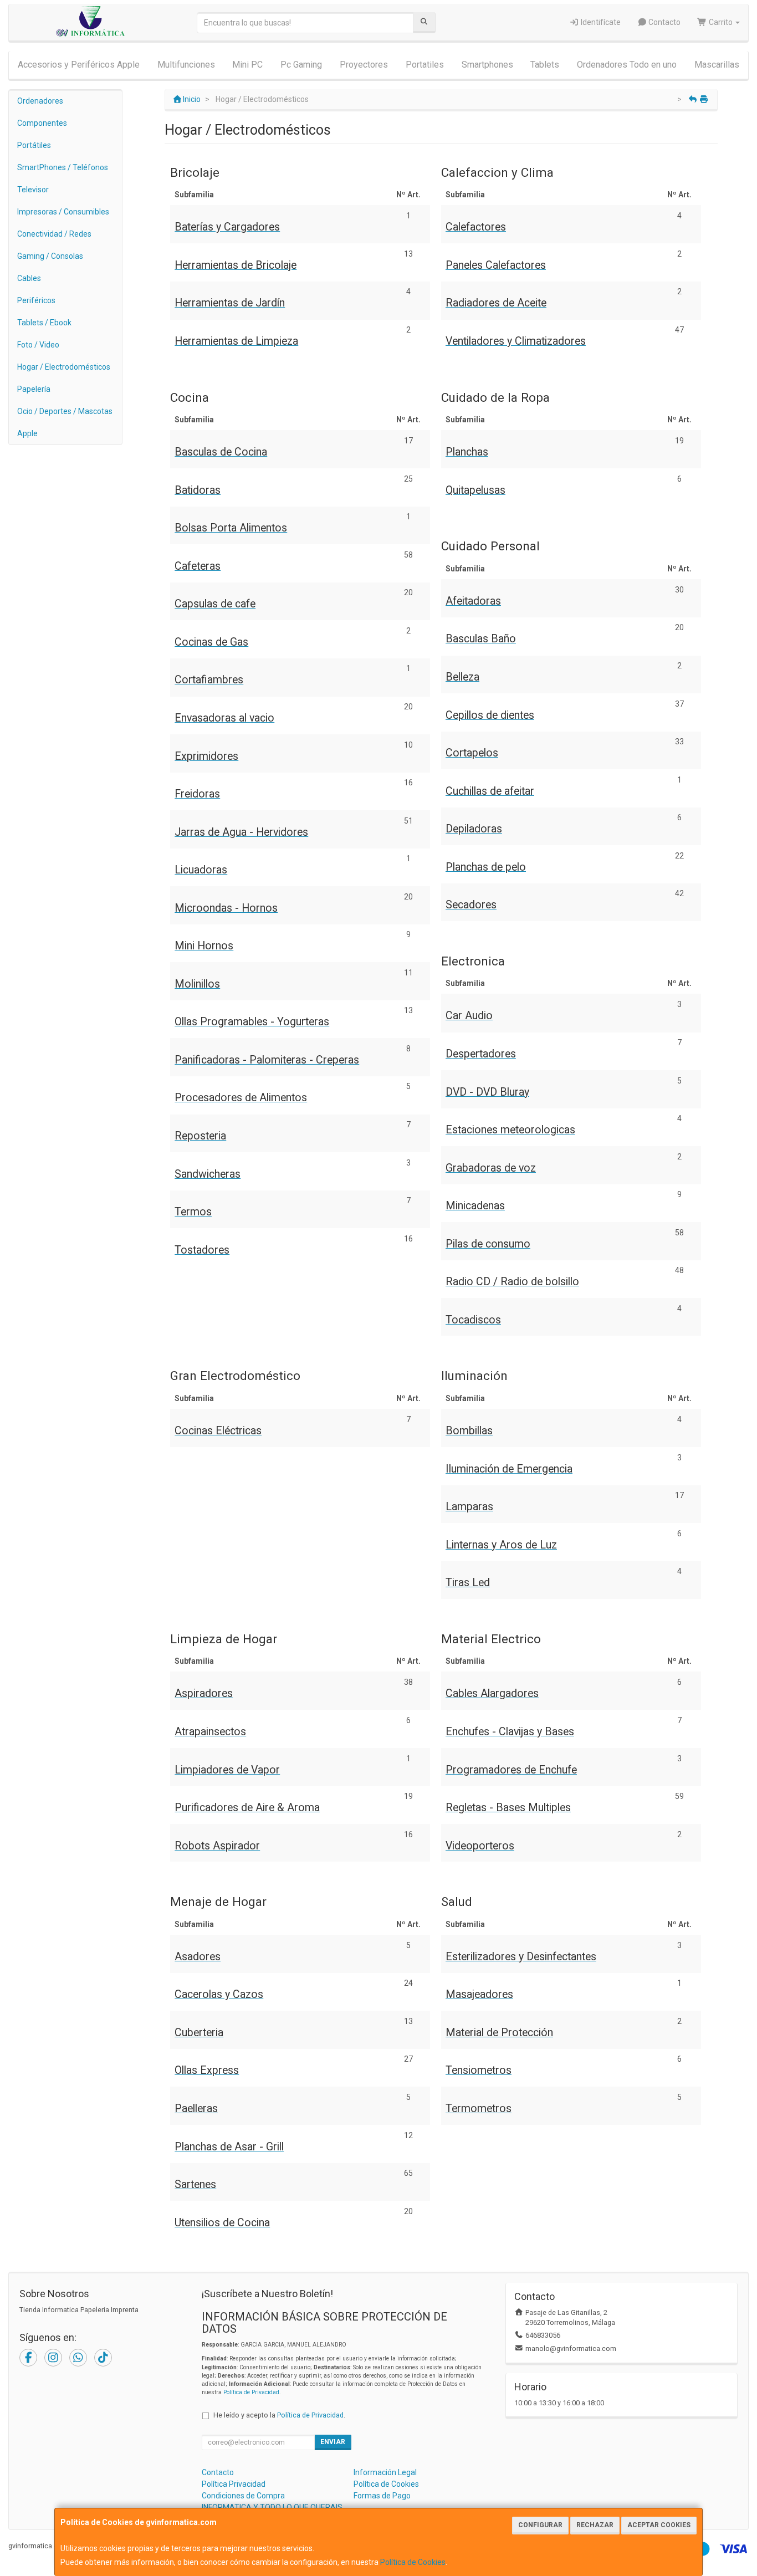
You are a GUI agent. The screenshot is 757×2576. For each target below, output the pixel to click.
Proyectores (364, 65)
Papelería (34, 389)
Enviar (333, 2442)
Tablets (545, 65)
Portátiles (34, 145)
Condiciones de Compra (243, 2496)
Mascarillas (717, 65)
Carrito (721, 22)
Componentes (42, 123)
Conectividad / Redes (54, 234)
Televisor (33, 190)
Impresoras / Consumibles (63, 212)
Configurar (540, 2525)
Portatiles (425, 65)
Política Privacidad (234, 2484)
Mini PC (247, 65)
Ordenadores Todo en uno (627, 65)
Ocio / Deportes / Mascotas (65, 411)
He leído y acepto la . (279, 2415)
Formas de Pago (382, 2496)
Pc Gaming (301, 65)
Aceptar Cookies (659, 2525)
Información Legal (385, 2472)
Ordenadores (40, 101)
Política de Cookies (413, 2562)
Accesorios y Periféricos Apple (79, 65)
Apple (27, 433)
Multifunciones (186, 65)
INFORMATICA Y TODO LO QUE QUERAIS (272, 2507)
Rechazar (595, 2525)
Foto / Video (38, 345)
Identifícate (600, 22)
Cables (29, 278)
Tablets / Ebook (44, 323)
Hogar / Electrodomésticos (64, 367)
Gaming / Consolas (50, 256)
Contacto (664, 22)
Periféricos (36, 300)
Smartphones (487, 65)
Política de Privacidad (251, 2392)
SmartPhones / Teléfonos (63, 167)
